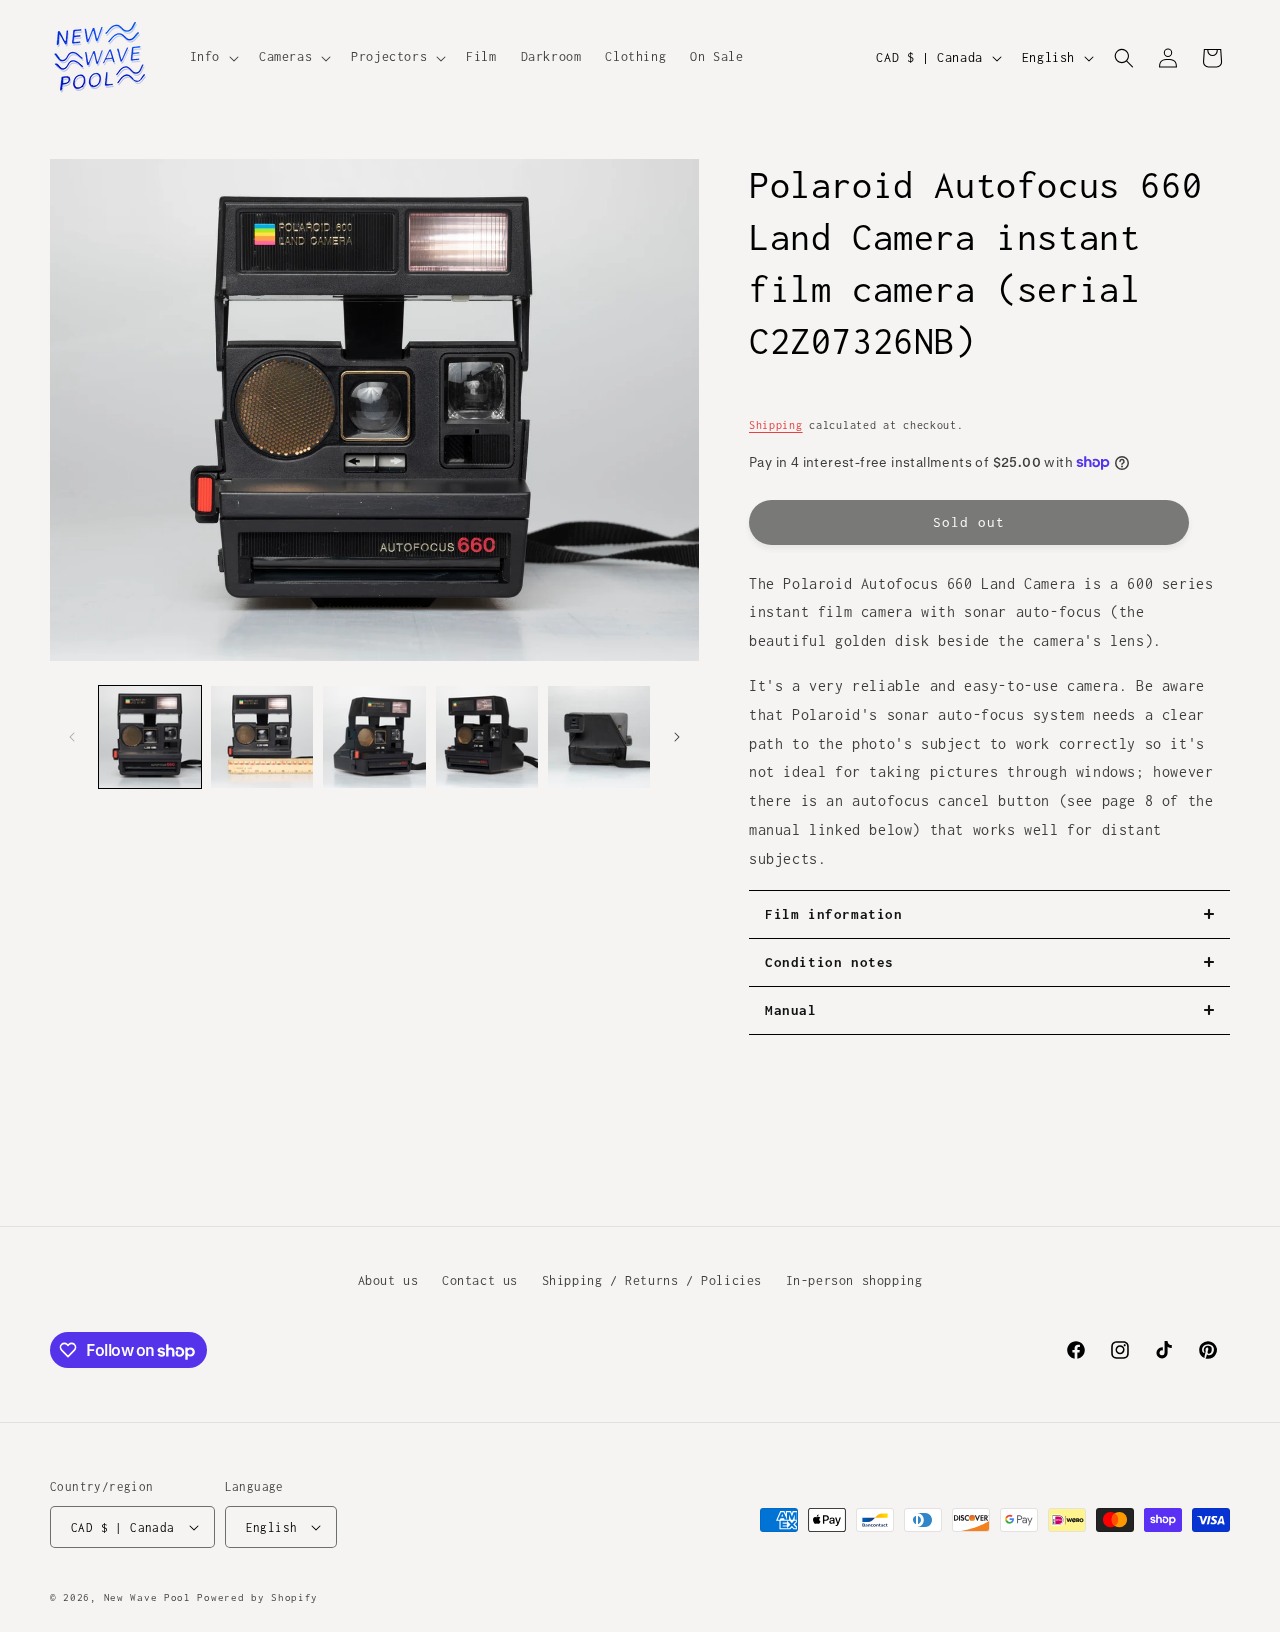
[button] (212, 57)
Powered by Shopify (257, 1597)
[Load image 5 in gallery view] (599, 737)
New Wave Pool (147, 1597)
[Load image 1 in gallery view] (150, 737)
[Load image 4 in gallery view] (487, 737)
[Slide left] (72, 737)
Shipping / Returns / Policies (652, 1280)
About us (388, 1280)
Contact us (480, 1280)
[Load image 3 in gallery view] (374, 737)
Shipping (776, 425)
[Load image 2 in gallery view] (262, 737)
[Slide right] (677, 737)
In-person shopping (854, 1280)
